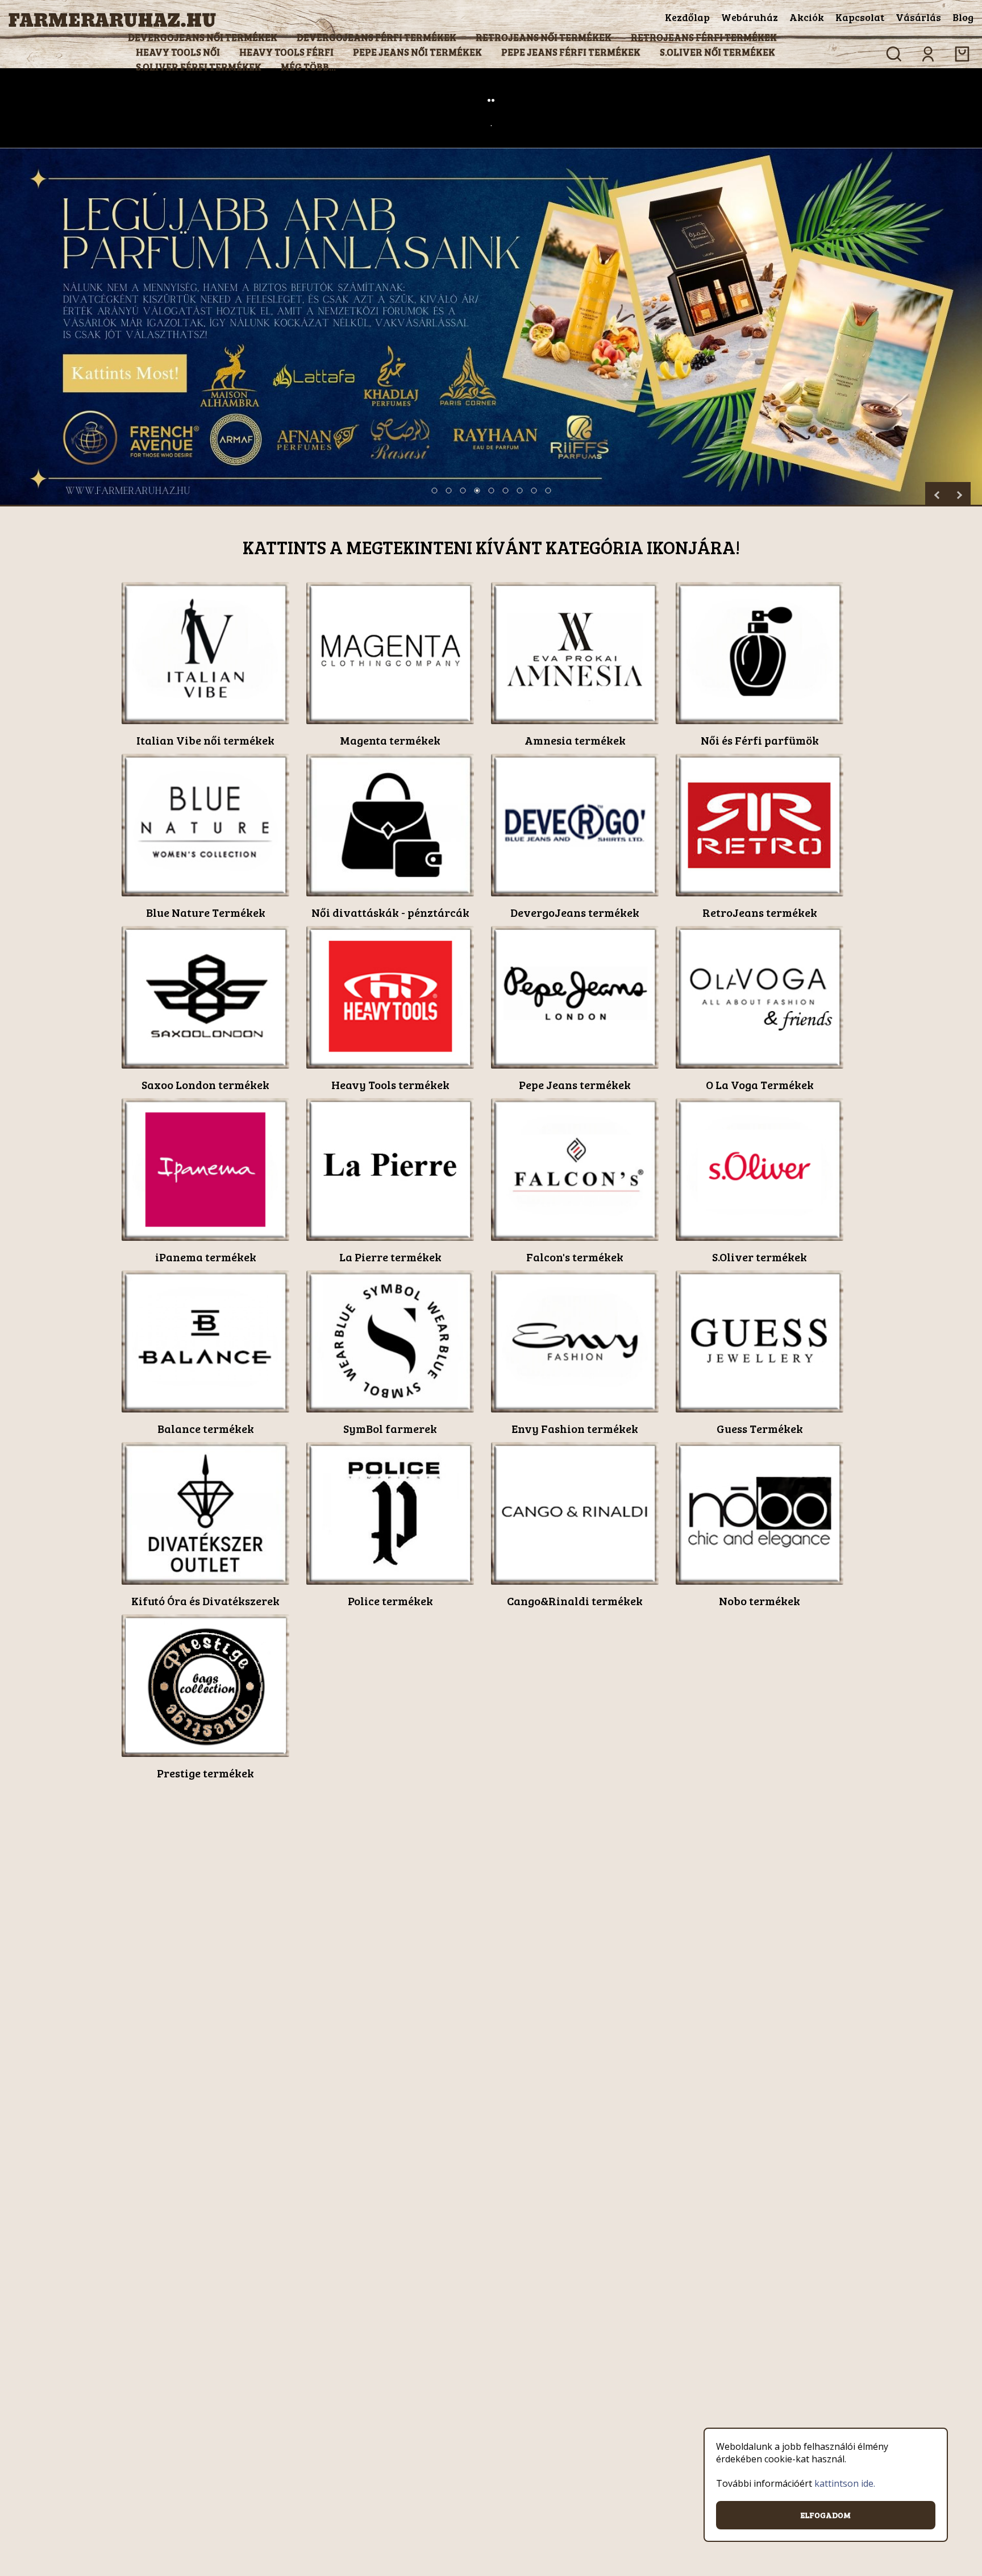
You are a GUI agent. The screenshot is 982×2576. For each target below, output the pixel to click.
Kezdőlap (687, 17)
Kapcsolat (860, 17)
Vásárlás (918, 17)
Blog (963, 17)
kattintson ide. (845, 2483)
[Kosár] (962, 54)
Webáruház (750, 17)
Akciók (807, 17)
